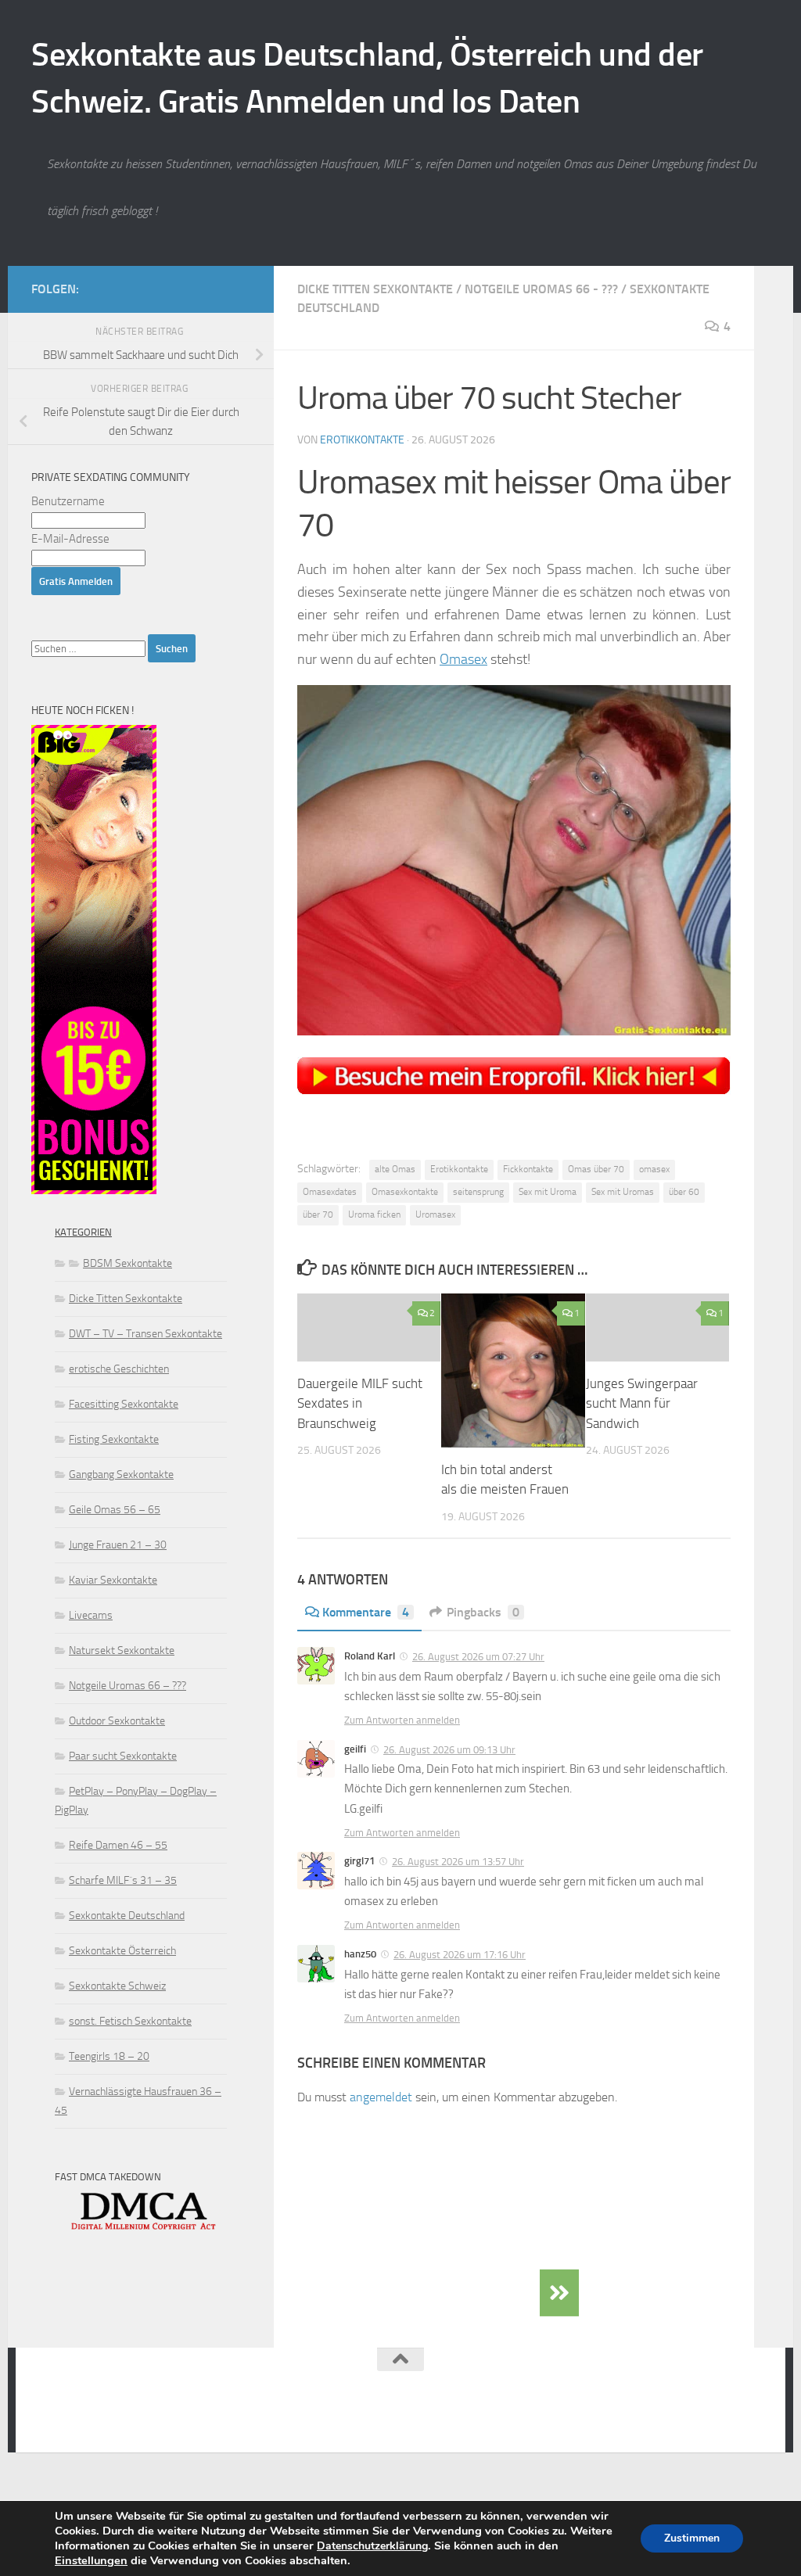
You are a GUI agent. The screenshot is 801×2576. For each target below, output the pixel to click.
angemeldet (381, 2097)
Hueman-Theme (235, 2419)
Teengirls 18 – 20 (109, 2056)
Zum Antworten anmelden (402, 1720)
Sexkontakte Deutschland (127, 1916)
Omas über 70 (596, 1169)
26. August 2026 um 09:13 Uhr (449, 1750)
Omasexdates (330, 1192)
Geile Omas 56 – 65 (115, 1510)
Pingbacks (483, 1612)
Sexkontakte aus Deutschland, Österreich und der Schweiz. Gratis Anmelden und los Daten (367, 78)
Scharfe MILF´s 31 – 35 (123, 1880)
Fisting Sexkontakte (114, 1439)
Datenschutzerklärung (372, 2546)
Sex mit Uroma (548, 1192)
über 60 (684, 1192)
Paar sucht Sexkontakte (123, 1756)
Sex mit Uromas (623, 1192)
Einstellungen (91, 2560)
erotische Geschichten (119, 1369)
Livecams (91, 1615)
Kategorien (83, 1232)
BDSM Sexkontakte (128, 1263)
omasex (654, 1169)
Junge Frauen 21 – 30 (118, 1545)
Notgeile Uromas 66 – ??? (128, 1686)
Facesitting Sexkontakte (124, 1404)
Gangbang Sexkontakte (121, 1475)
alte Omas (395, 1169)
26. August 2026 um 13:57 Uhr (458, 1862)
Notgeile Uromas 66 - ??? (541, 289)
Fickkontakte (528, 1169)
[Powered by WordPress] (98, 2419)
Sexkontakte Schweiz (117, 1986)
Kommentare (366, 1612)
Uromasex (435, 1214)
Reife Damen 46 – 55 (118, 1845)
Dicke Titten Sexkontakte (375, 289)
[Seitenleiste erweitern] (559, 2293)
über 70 (318, 1214)
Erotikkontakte (362, 440)
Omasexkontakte (405, 1192)
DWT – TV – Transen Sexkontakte (145, 1334)
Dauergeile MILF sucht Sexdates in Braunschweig (360, 1403)
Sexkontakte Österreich (122, 1951)
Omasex (463, 659)
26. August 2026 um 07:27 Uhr (478, 1657)
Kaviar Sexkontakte (113, 1580)
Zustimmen (692, 2538)
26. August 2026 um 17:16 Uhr (460, 1955)
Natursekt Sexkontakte (122, 1650)
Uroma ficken (374, 1214)
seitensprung (478, 1192)
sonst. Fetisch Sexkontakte (130, 2021)
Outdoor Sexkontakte (117, 1721)
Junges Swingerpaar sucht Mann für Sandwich (642, 1403)
